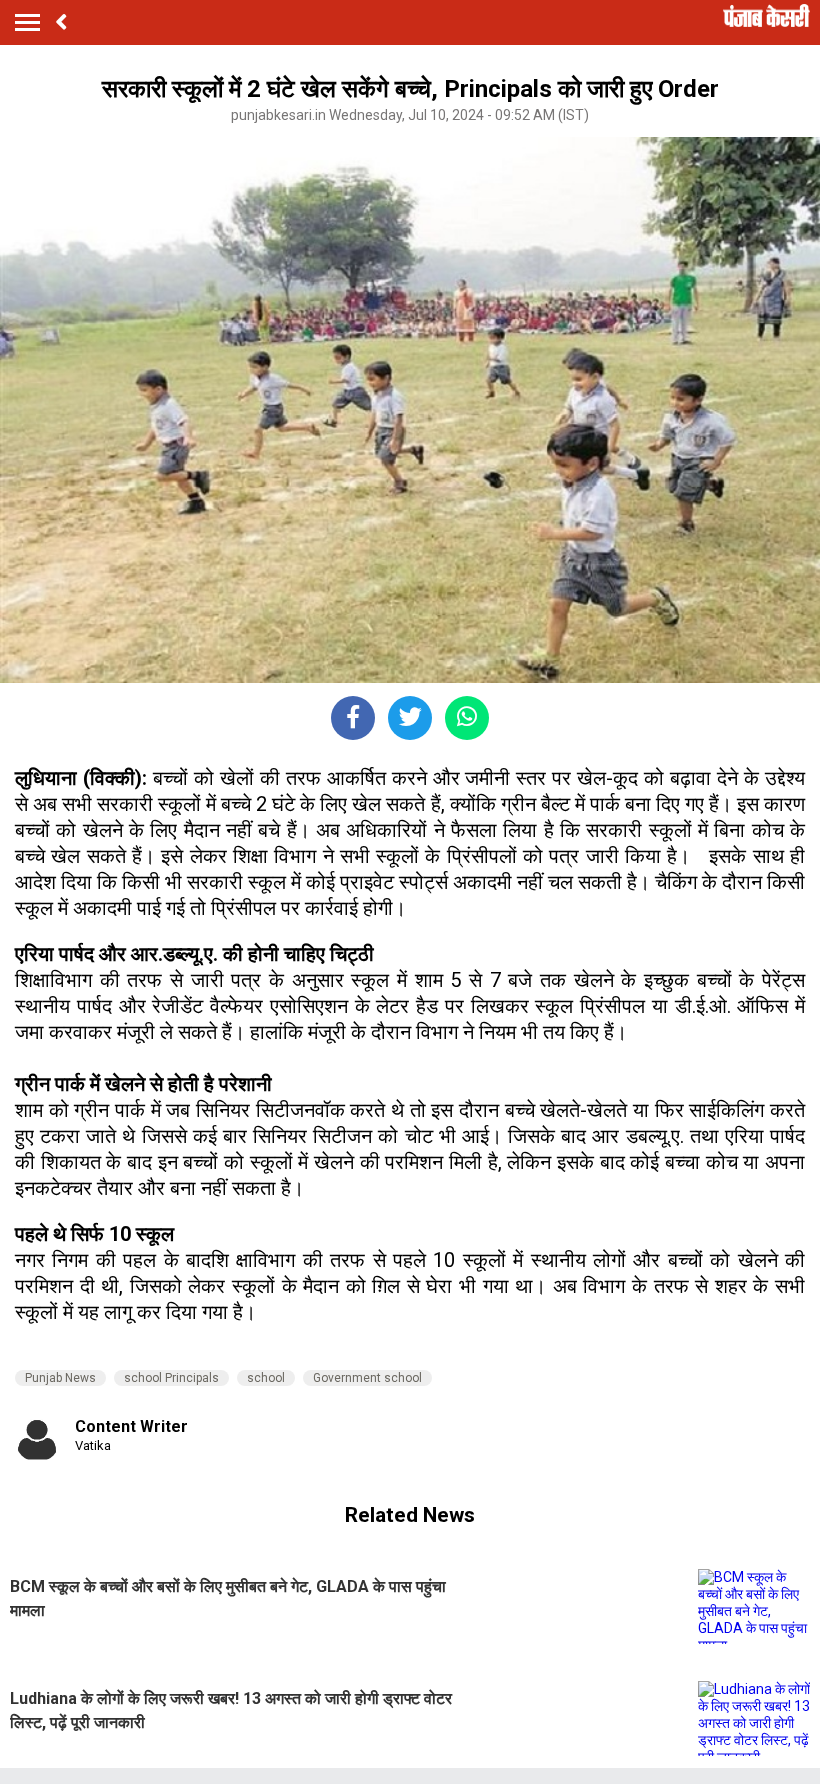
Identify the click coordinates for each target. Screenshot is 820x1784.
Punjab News (60, 1378)
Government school (367, 1378)
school (266, 1378)
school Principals (171, 1378)
